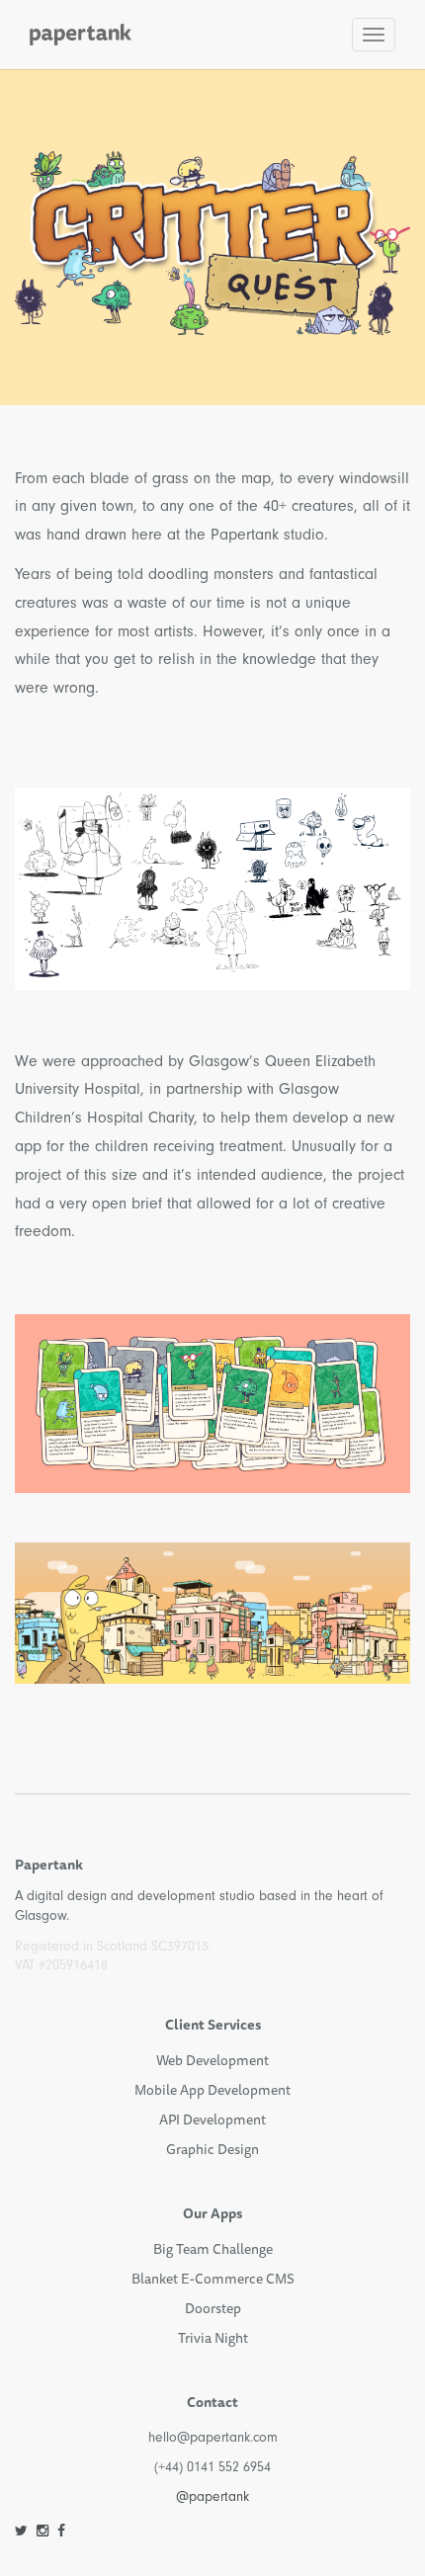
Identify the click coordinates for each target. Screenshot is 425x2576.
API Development (212, 2119)
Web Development (212, 2060)
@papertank (212, 2496)
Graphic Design (212, 2149)
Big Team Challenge (213, 2249)
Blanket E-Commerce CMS (213, 2279)
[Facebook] (61, 2531)
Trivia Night (213, 2338)
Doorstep (213, 2308)
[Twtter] (21, 2531)
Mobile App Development (212, 2090)
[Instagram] (42, 2531)
